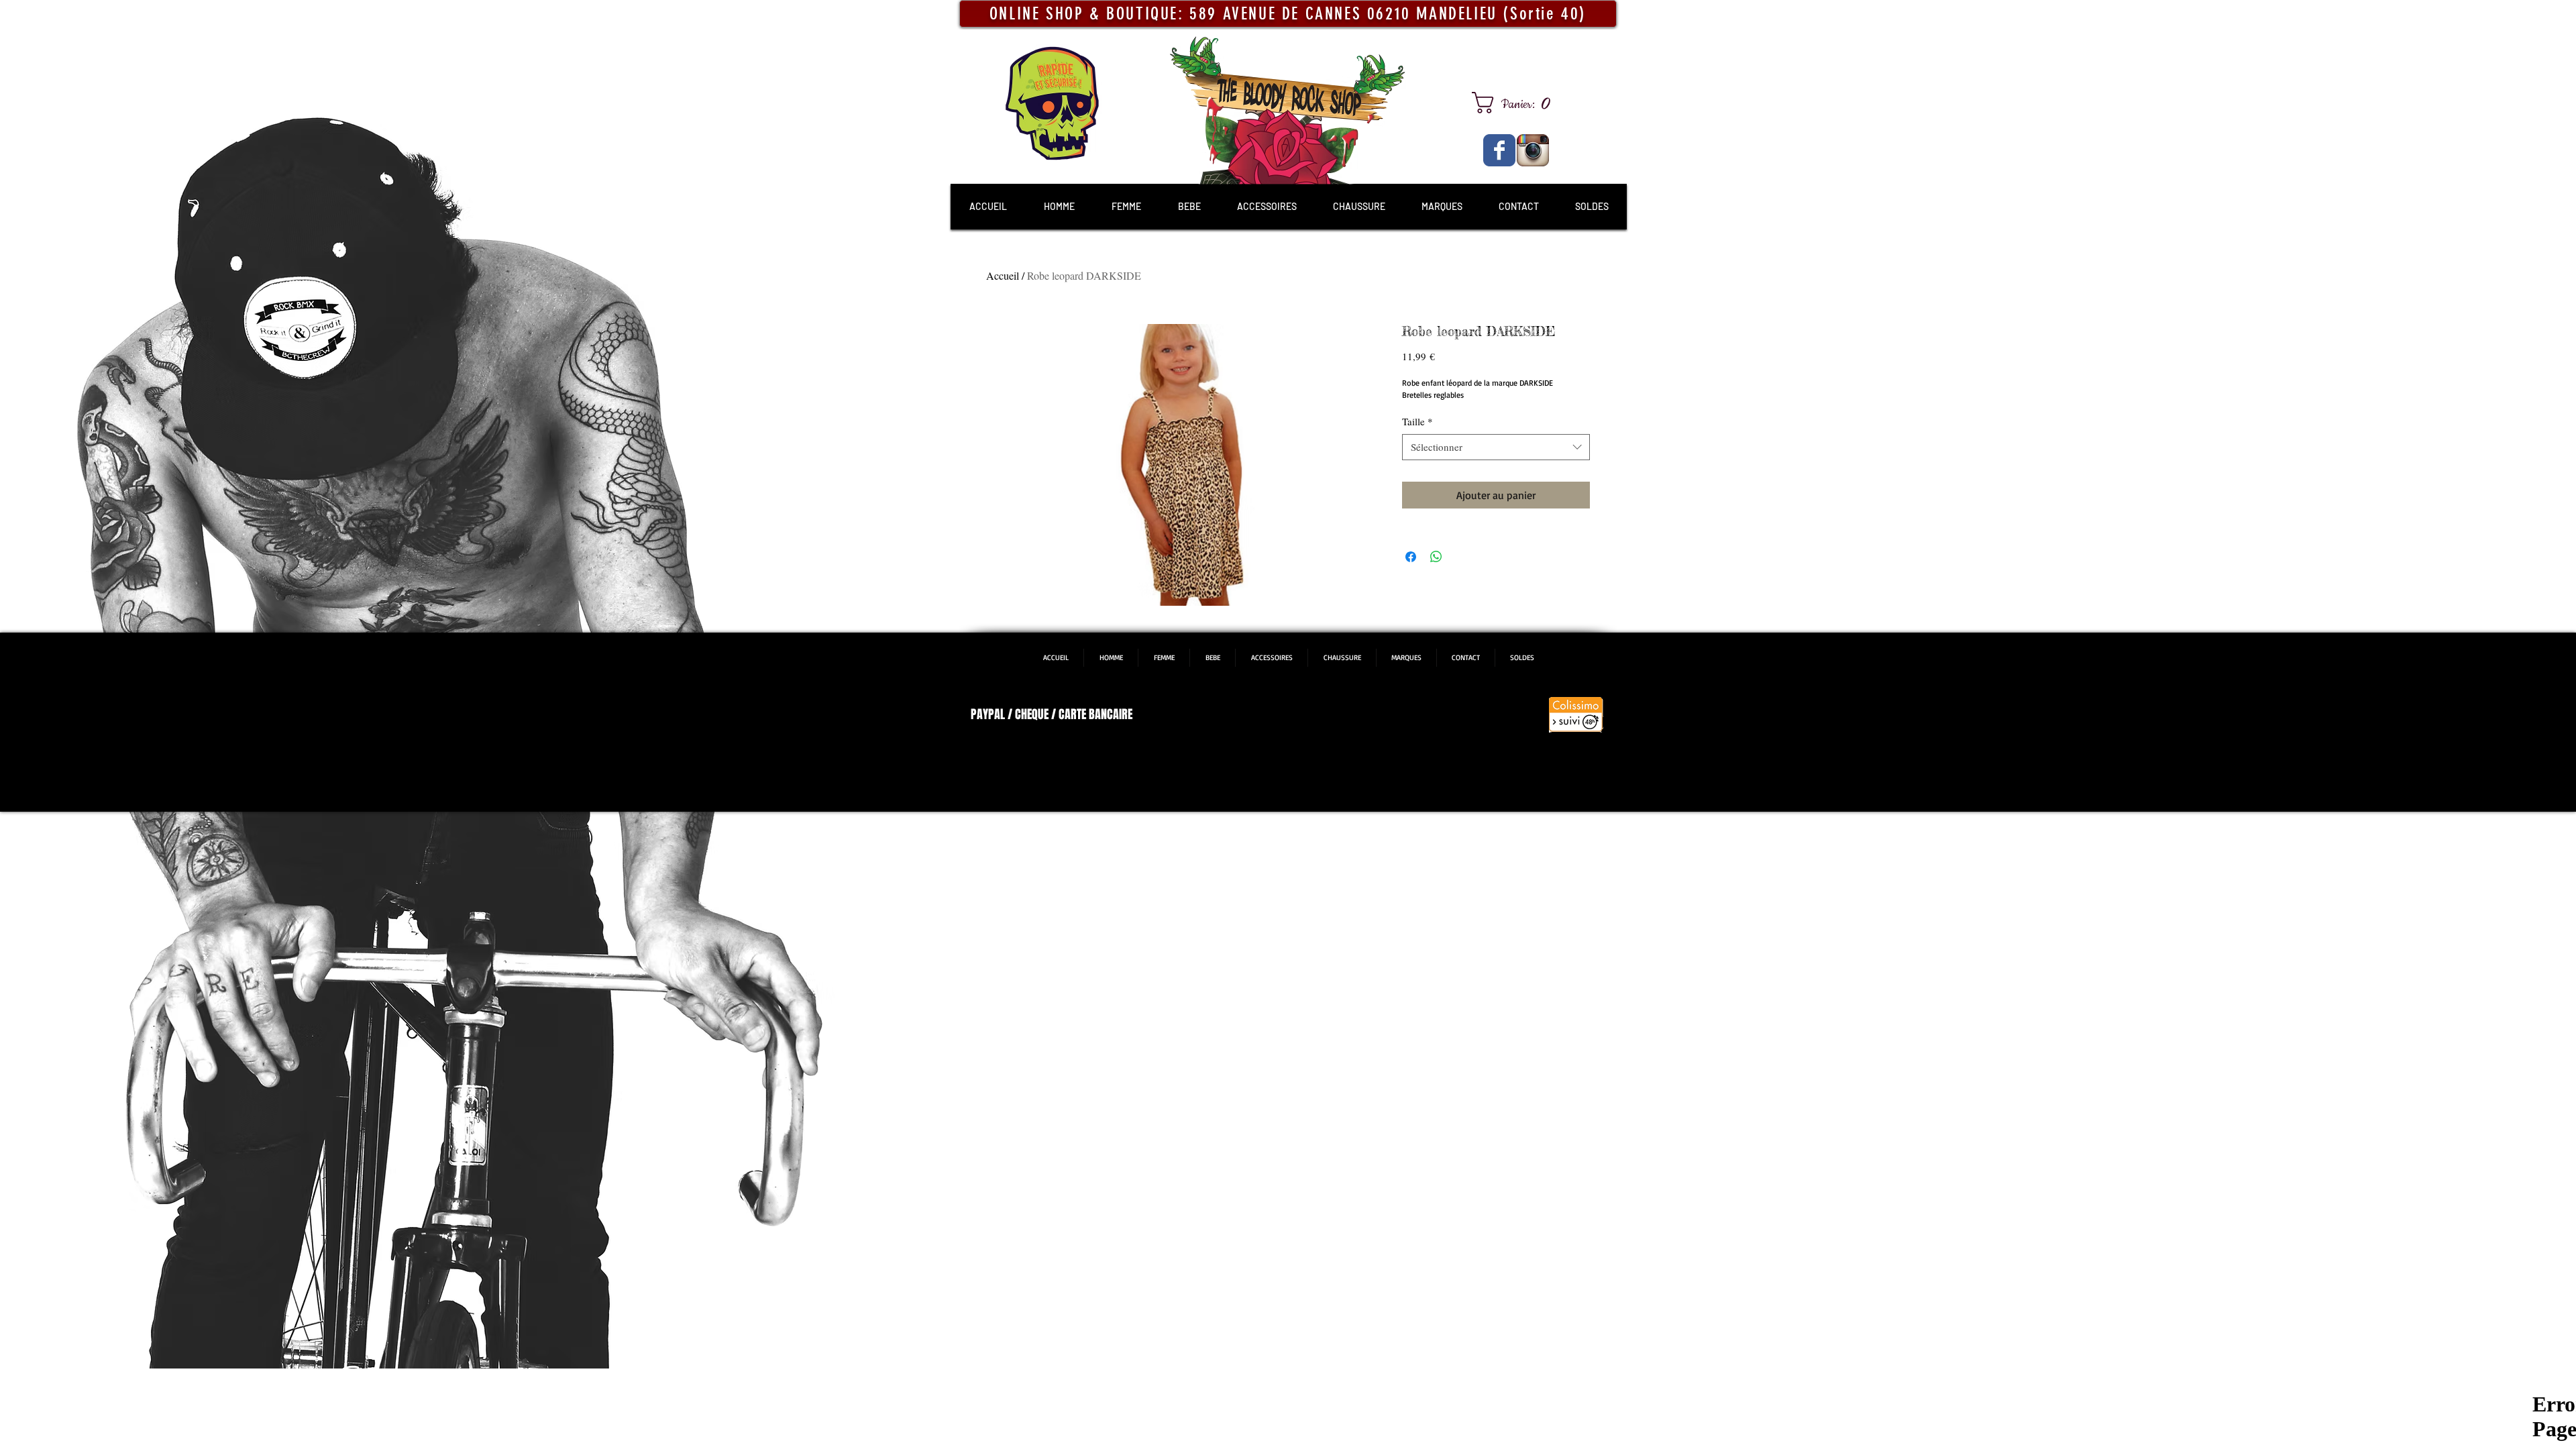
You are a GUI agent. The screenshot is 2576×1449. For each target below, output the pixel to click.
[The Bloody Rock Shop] (1499, 150)
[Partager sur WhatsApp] (1436, 557)
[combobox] (1496, 447)
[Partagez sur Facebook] (1411, 557)
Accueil (1003, 275)
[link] (1516, 103)
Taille (1417, 421)
